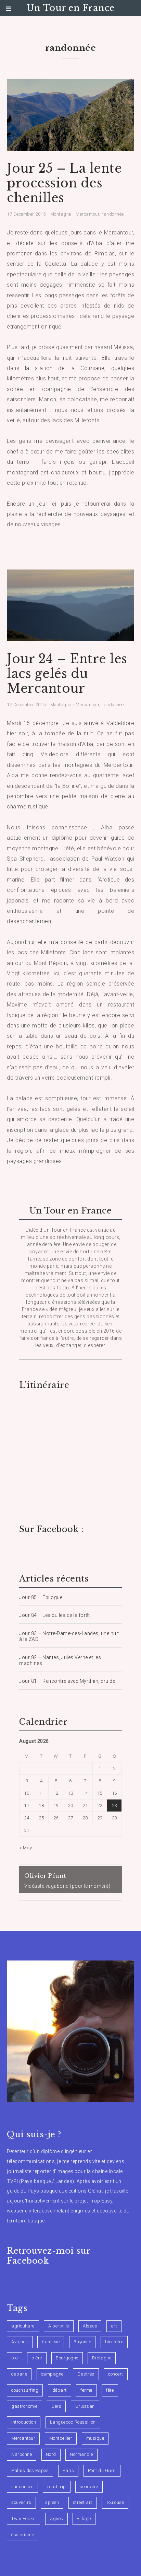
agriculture (23, 2326)
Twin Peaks (23, 2518)
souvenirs (21, 2502)
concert (116, 2374)
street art (83, 2502)
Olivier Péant (45, 1876)
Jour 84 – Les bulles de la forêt (54, 1615)
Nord (51, 2454)
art (114, 2326)
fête (110, 2390)
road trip (57, 2487)
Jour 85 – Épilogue (41, 1597)
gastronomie (24, 2406)
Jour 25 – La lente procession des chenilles (64, 183)
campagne (52, 2374)
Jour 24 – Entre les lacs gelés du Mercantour (67, 674)
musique (95, 2438)
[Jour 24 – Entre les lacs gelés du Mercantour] (70, 637)
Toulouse (115, 2502)
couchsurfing (25, 2390)
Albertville (59, 2326)
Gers (56, 2406)
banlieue (51, 2342)
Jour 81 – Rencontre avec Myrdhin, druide (67, 1681)
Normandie (81, 2454)
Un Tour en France (70, 8)
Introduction (24, 2422)
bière (37, 2358)
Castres (86, 2374)
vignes (56, 2518)
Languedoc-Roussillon (73, 2422)
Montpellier (61, 2438)
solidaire (89, 2487)
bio (15, 2358)
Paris (68, 2470)
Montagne (61, 214)
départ (60, 2390)
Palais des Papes (30, 2470)
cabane (19, 2374)
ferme (86, 2390)
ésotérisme (23, 2535)
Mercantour (87, 214)
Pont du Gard (102, 2470)
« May (26, 1848)
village (84, 2518)
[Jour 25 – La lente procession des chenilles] (70, 146)
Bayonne (82, 2342)
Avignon (20, 2342)
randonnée (113, 214)
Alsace (90, 2326)
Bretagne (102, 2358)
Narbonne (22, 2454)
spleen (52, 2502)
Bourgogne (67, 2358)
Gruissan (85, 2406)
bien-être (114, 2342)
